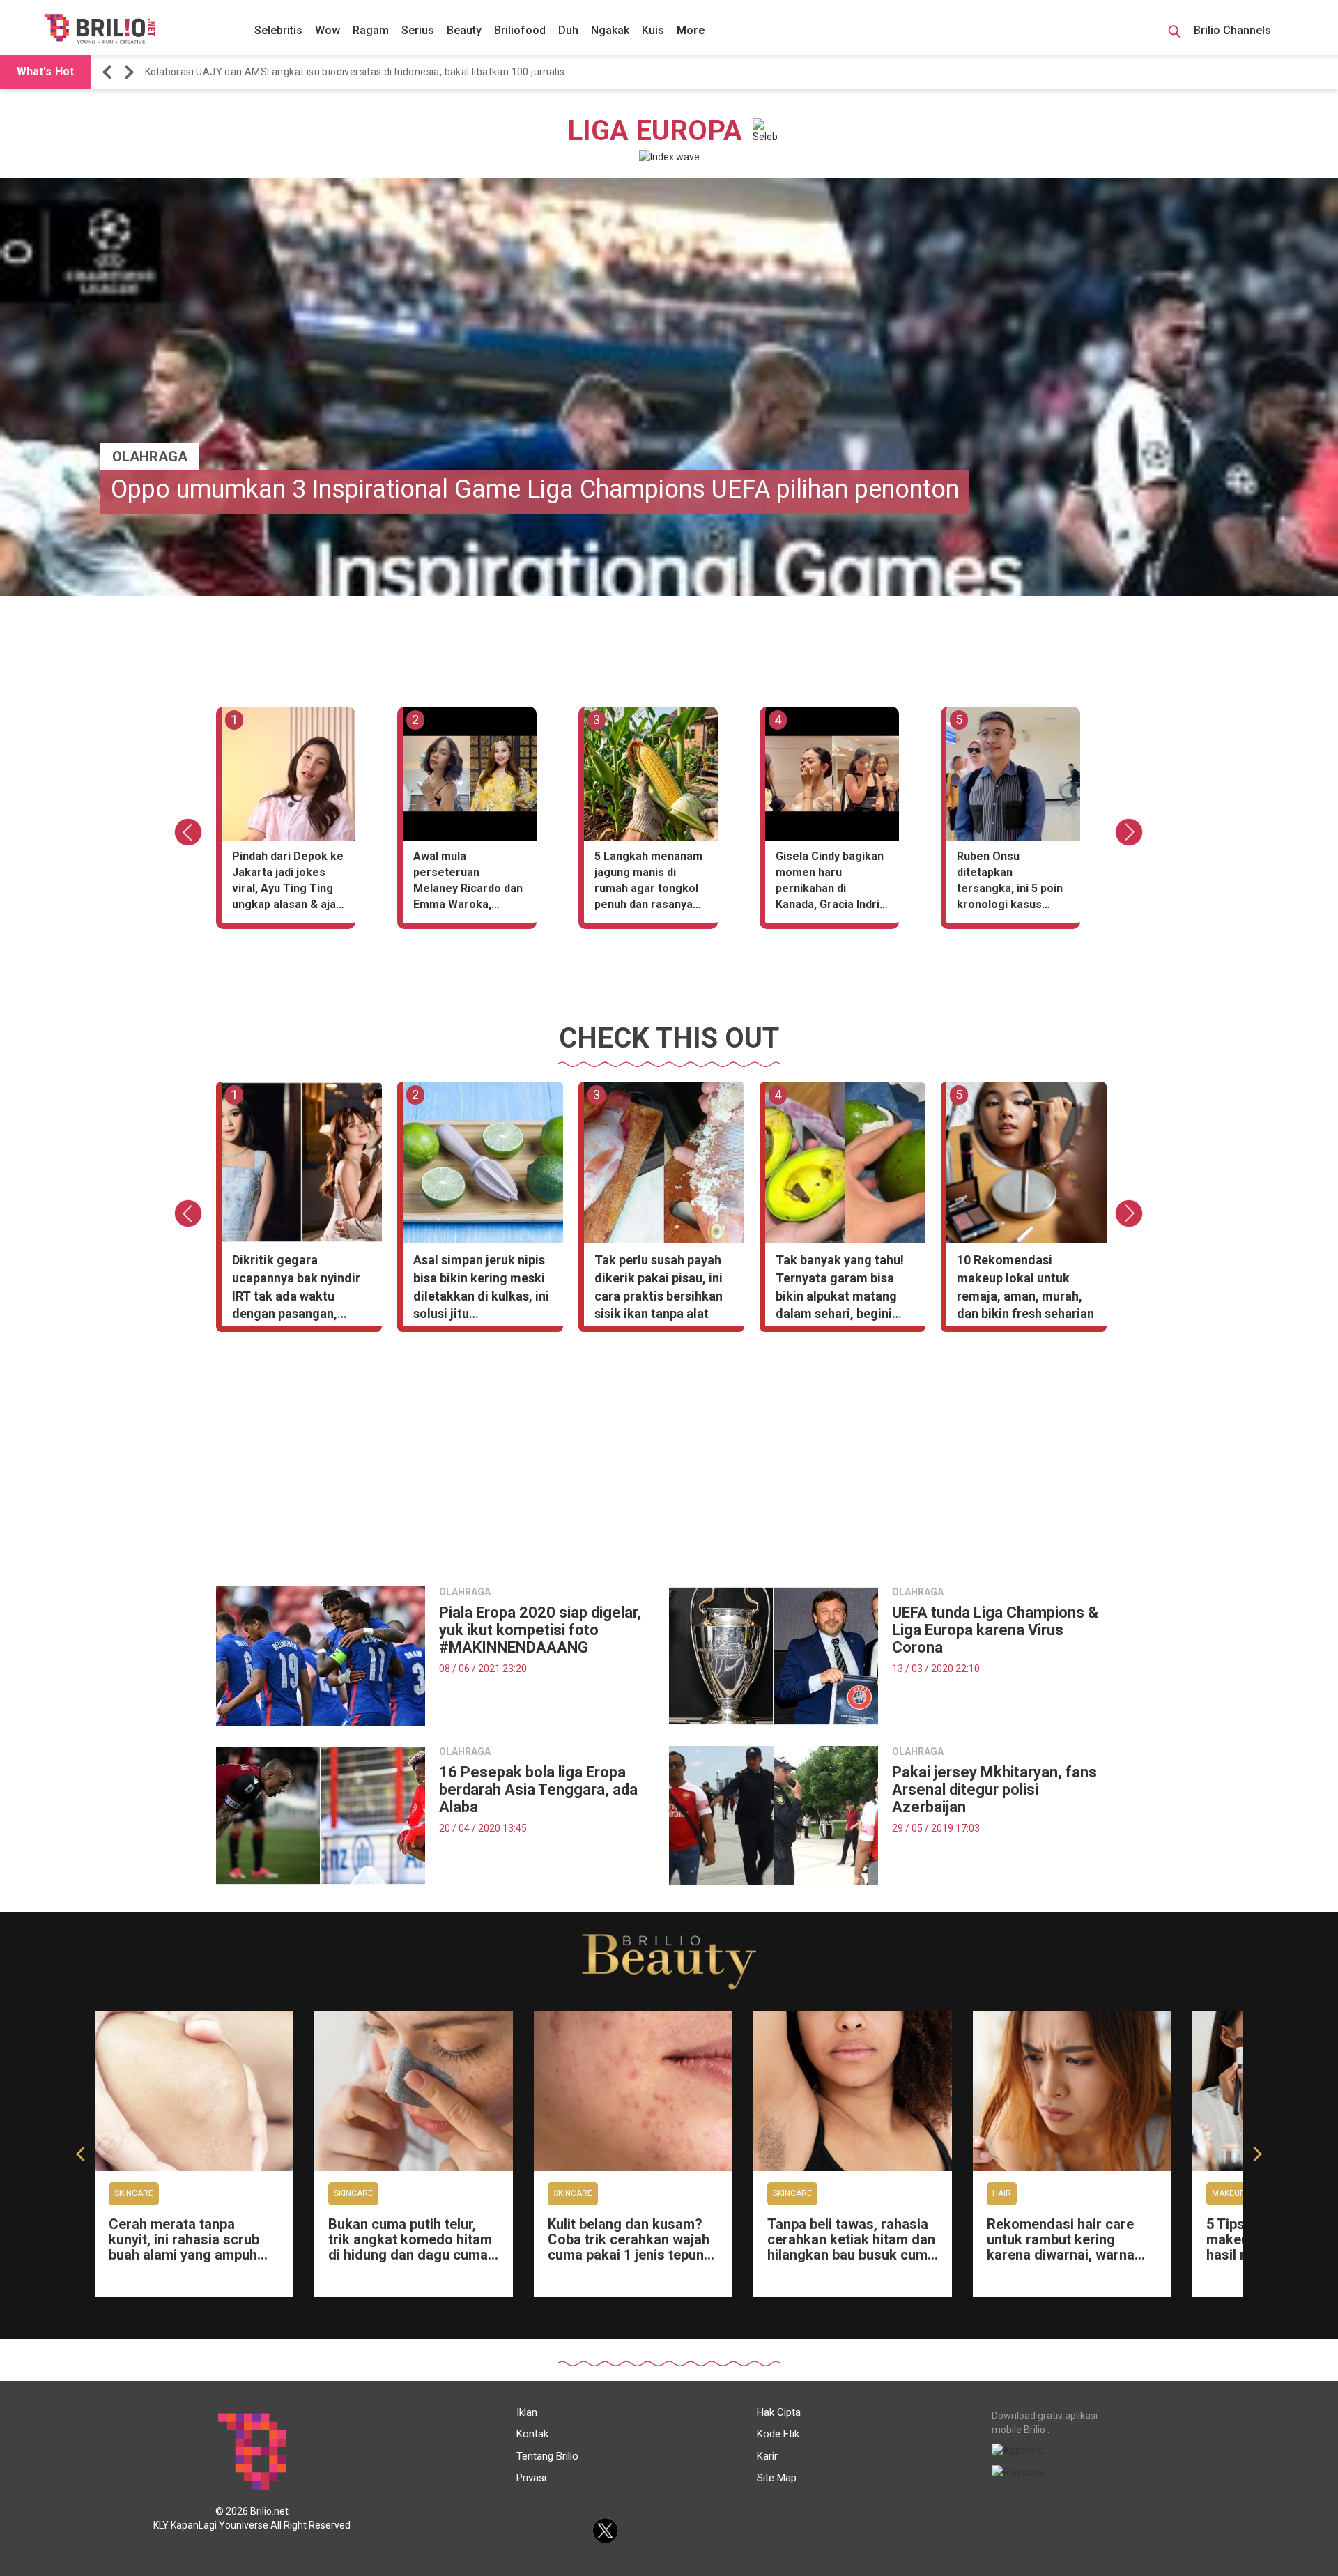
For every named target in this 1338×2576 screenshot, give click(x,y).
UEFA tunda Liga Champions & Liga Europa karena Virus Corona (995, 1630)
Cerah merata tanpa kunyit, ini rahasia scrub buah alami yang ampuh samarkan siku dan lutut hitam (185, 2255)
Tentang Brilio (547, 2456)
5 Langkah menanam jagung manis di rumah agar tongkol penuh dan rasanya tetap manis (648, 883)
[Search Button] (1174, 33)
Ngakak (610, 30)
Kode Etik (778, 2434)
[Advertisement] (669, 1464)
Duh (568, 30)
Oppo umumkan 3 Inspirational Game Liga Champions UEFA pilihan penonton (535, 489)
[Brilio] (100, 29)
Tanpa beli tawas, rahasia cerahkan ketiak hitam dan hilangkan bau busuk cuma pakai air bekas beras (851, 2247)
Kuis (653, 30)
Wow (328, 30)
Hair (1002, 2193)
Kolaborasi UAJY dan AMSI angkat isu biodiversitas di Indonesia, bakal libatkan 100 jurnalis (355, 72)
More (691, 30)
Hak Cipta (779, 2412)
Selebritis (278, 30)
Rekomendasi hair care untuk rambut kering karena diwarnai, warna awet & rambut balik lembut (1061, 2255)
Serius (418, 30)
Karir (767, 2456)
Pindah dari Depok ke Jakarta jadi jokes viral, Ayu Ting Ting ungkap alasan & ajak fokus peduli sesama (288, 883)
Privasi (531, 2478)
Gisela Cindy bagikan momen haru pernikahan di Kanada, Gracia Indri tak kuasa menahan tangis (830, 883)
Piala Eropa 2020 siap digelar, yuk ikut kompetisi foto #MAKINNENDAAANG (540, 1630)
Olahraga (150, 457)
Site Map (777, 2478)
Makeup (1228, 2193)
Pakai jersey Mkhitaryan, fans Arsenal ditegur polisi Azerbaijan (994, 1789)
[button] (109, 72)
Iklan (527, 2412)
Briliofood (520, 30)
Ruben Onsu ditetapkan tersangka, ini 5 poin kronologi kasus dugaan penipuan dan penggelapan (1012, 883)
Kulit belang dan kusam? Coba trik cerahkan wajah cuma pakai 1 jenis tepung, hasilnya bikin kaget (632, 2247)
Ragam (371, 30)
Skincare (134, 2193)
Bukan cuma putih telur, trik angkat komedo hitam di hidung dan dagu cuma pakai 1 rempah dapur (410, 2247)
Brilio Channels (1234, 30)
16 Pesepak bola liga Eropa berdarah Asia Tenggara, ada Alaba (538, 1789)
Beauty (464, 30)
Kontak (532, 2434)
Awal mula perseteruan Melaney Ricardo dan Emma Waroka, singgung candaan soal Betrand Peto (468, 883)
